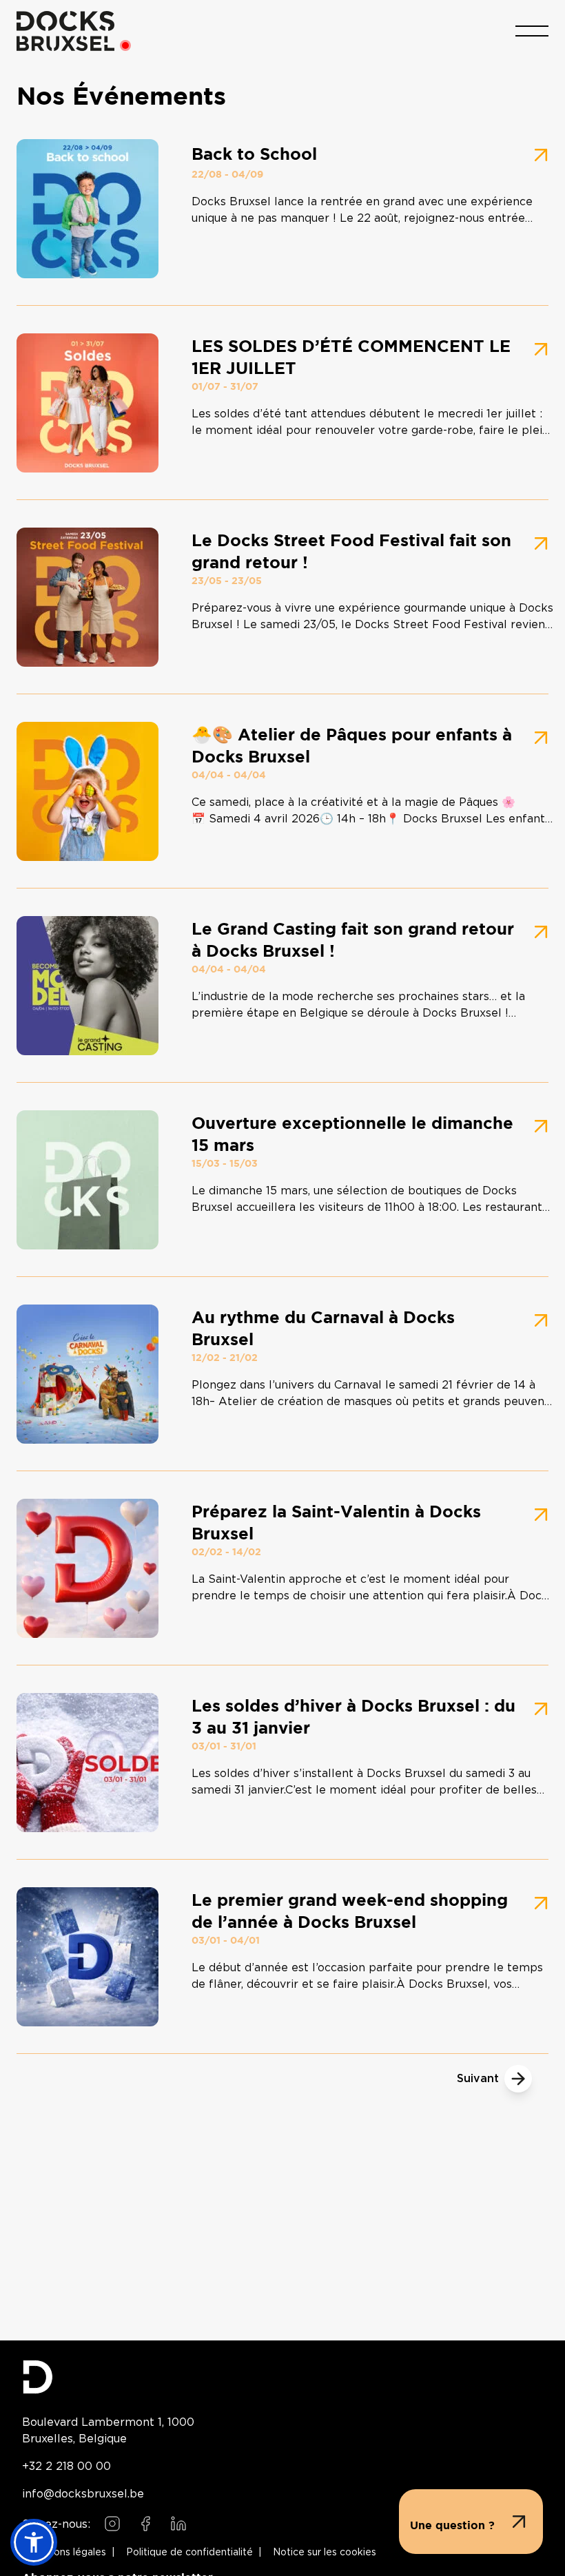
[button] (34, 2542)
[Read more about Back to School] (282, 209)
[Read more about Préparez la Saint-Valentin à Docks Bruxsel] (282, 1568)
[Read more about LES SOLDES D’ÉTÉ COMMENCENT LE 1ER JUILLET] (282, 403)
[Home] (65, 31)
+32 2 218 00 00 (66, 2466)
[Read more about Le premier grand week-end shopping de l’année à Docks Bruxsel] (282, 1957)
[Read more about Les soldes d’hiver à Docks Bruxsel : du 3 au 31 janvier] (282, 1763)
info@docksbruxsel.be (83, 2493)
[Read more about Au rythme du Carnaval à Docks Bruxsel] (282, 1374)
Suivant (478, 2079)
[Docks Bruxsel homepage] (282, 2377)
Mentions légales (67, 2553)
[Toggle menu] (532, 31)
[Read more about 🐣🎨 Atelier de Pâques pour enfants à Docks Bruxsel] (282, 791)
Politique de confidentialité (189, 2553)
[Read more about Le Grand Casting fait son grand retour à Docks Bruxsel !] (282, 986)
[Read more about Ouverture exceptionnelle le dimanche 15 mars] (282, 1180)
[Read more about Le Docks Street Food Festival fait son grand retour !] (282, 597)
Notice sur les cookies (325, 2553)
